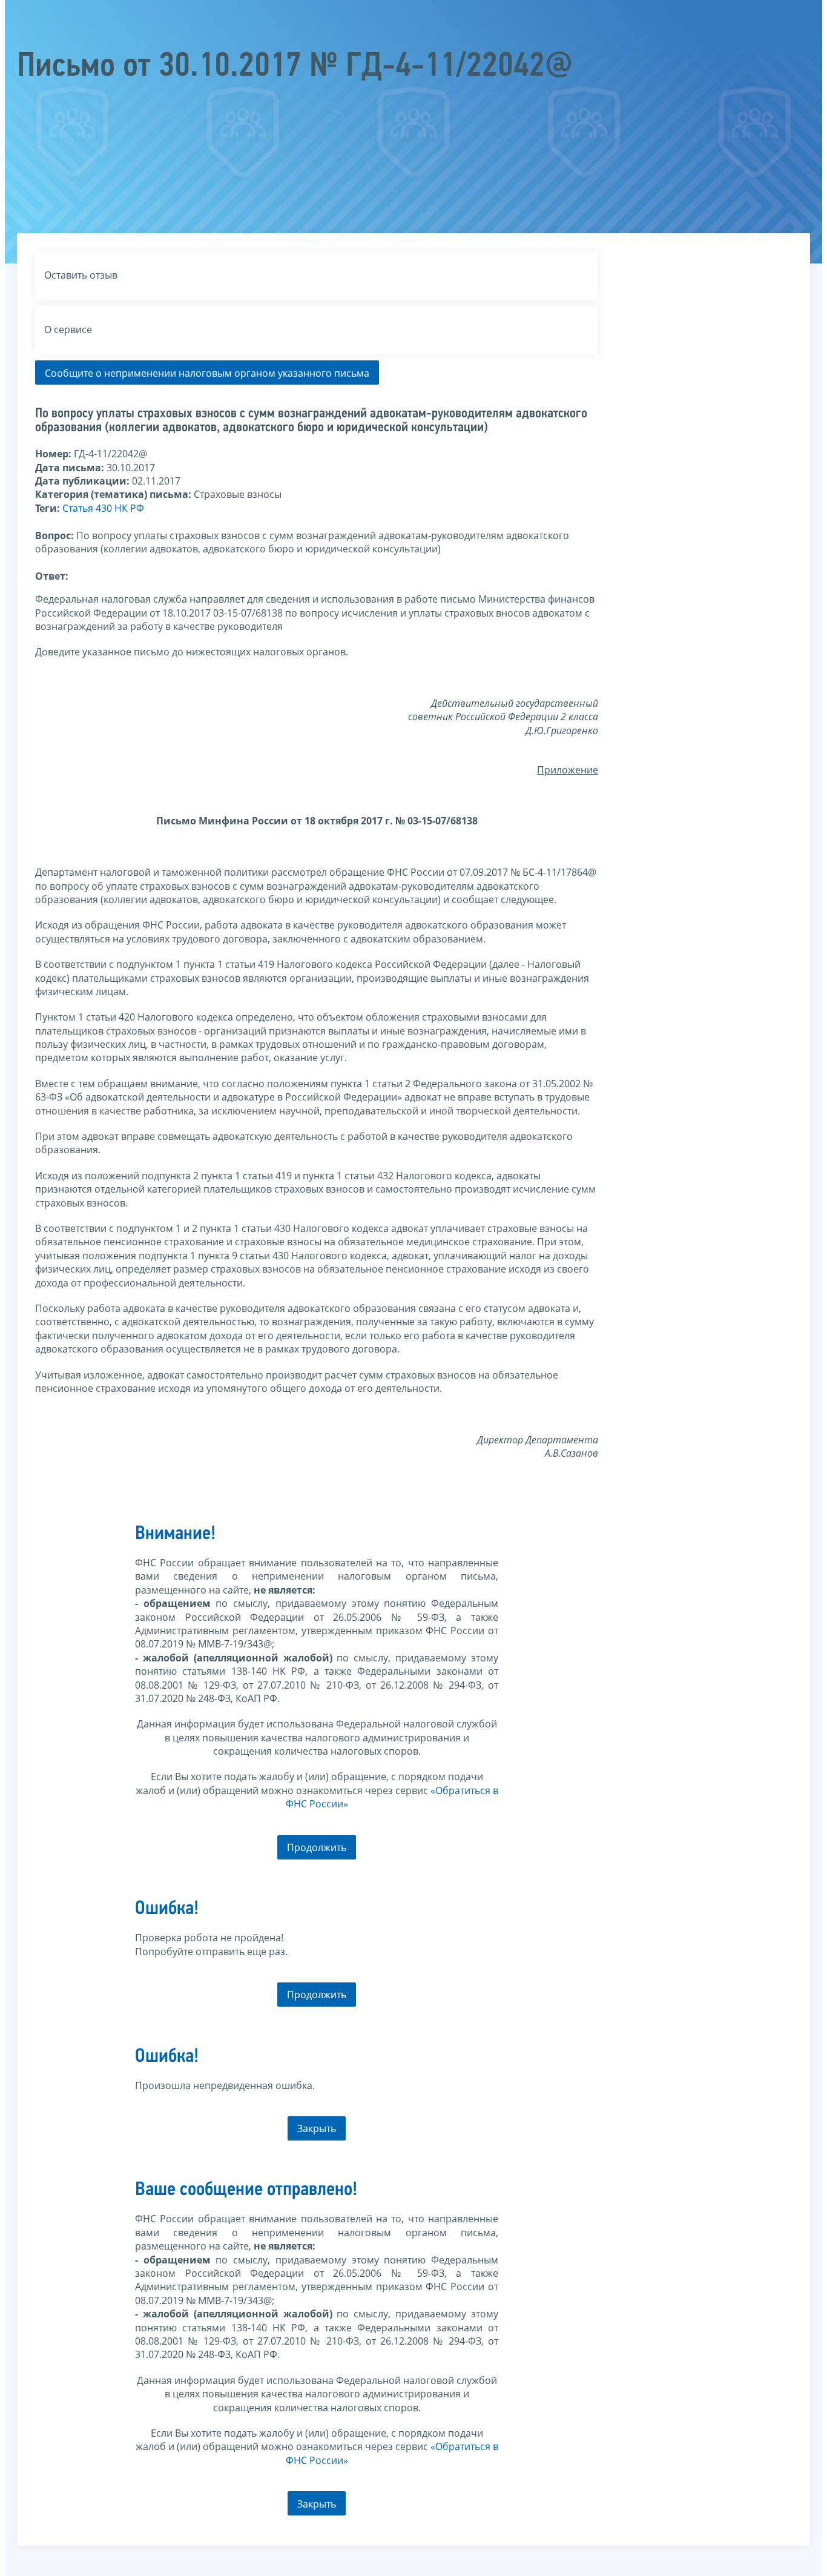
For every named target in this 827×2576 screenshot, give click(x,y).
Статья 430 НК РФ (103, 508)
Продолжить (317, 1847)
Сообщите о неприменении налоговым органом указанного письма (207, 373)
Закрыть (317, 2128)
